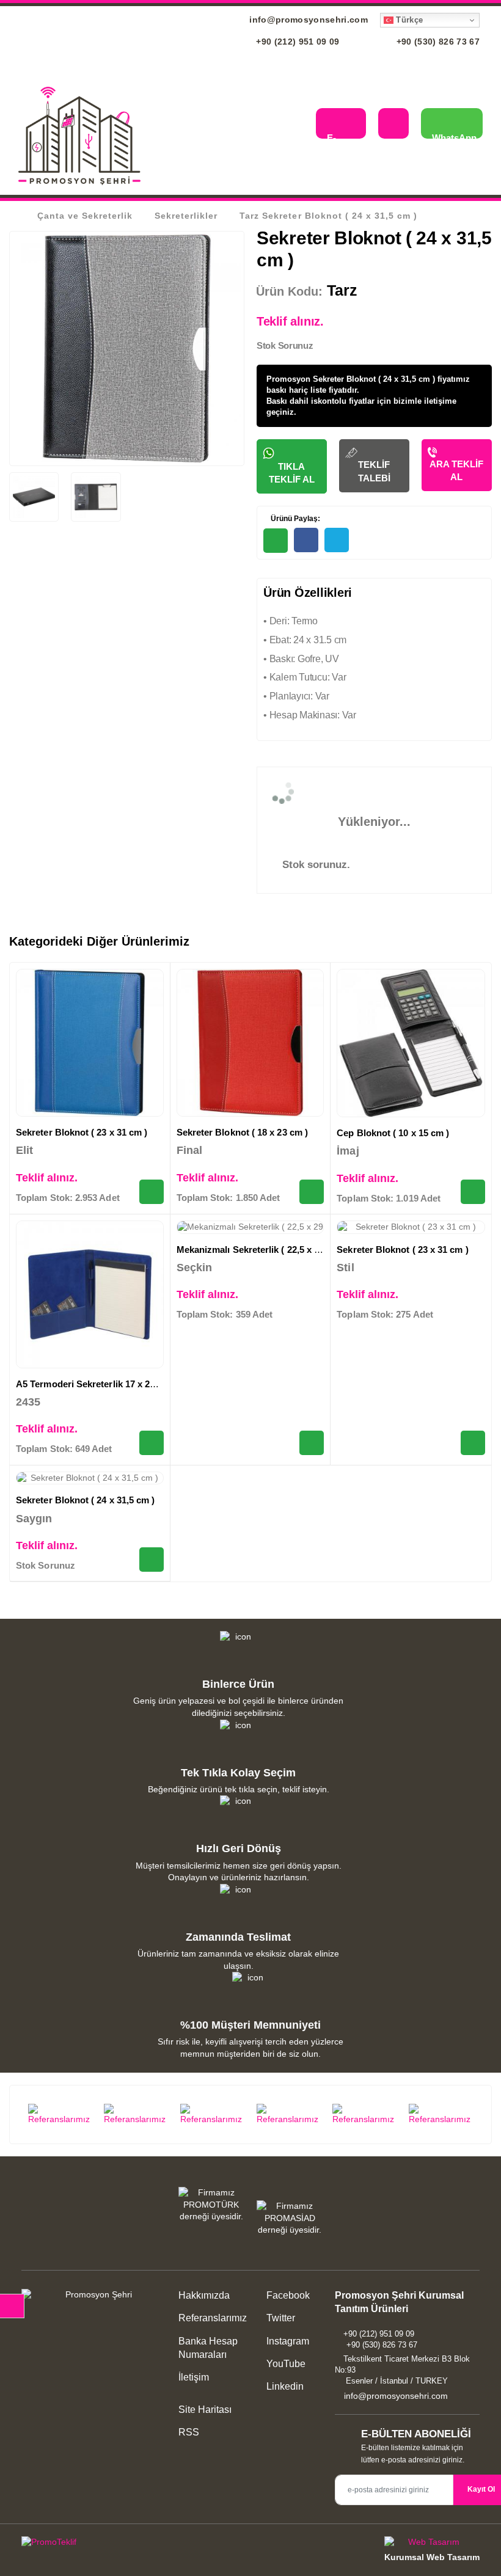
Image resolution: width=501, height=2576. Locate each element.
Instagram (287, 2341)
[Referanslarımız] (60, 2115)
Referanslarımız (213, 2318)
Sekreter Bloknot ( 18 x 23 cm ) (242, 1132)
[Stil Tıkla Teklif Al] (473, 1443)
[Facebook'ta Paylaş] (306, 540)
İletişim (194, 2377)
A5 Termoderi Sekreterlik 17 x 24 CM (94, 1384)
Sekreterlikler (186, 216)
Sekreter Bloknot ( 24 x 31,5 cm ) (85, 1500)
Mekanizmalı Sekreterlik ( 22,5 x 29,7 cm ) (265, 1250)
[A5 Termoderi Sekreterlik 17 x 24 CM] (90, 1294)
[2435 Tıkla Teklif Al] (152, 1443)
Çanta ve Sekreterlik (85, 216)
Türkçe (408, 20)
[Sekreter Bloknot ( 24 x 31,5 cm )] (90, 1478)
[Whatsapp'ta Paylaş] (276, 541)
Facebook (287, 2295)
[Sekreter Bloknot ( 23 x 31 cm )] (90, 1043)
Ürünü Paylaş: (294, 519)
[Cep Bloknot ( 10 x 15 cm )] (411, 1043)
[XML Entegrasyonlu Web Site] (133, 2544)
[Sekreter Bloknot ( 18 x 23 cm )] (250, 1043)
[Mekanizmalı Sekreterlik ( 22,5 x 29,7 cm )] (250, 1227)
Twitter (280, 2318)
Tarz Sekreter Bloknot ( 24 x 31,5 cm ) (328, 216)
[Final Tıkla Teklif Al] (312, 1192)
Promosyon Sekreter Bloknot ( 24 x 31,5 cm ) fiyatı (361, 379)
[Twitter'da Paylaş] (337, 540)
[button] (297, 125)
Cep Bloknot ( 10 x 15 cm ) (393, 1133)
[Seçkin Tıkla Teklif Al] (312, 1443)
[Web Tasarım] (432, 2544)
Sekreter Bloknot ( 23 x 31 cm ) (82, 1132)
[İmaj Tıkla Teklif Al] (473, 1192)
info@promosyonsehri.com (307, 20)
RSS (189, 2432)
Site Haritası (205, 2410)
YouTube (285, 2364)
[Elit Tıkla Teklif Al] (152, 1192)
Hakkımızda (204, 2295)
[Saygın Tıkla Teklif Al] (152, 1560)
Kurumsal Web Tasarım (432, 2557)
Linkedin (284, 2386)
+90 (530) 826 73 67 (437, 42)
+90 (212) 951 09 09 (297, 42)
